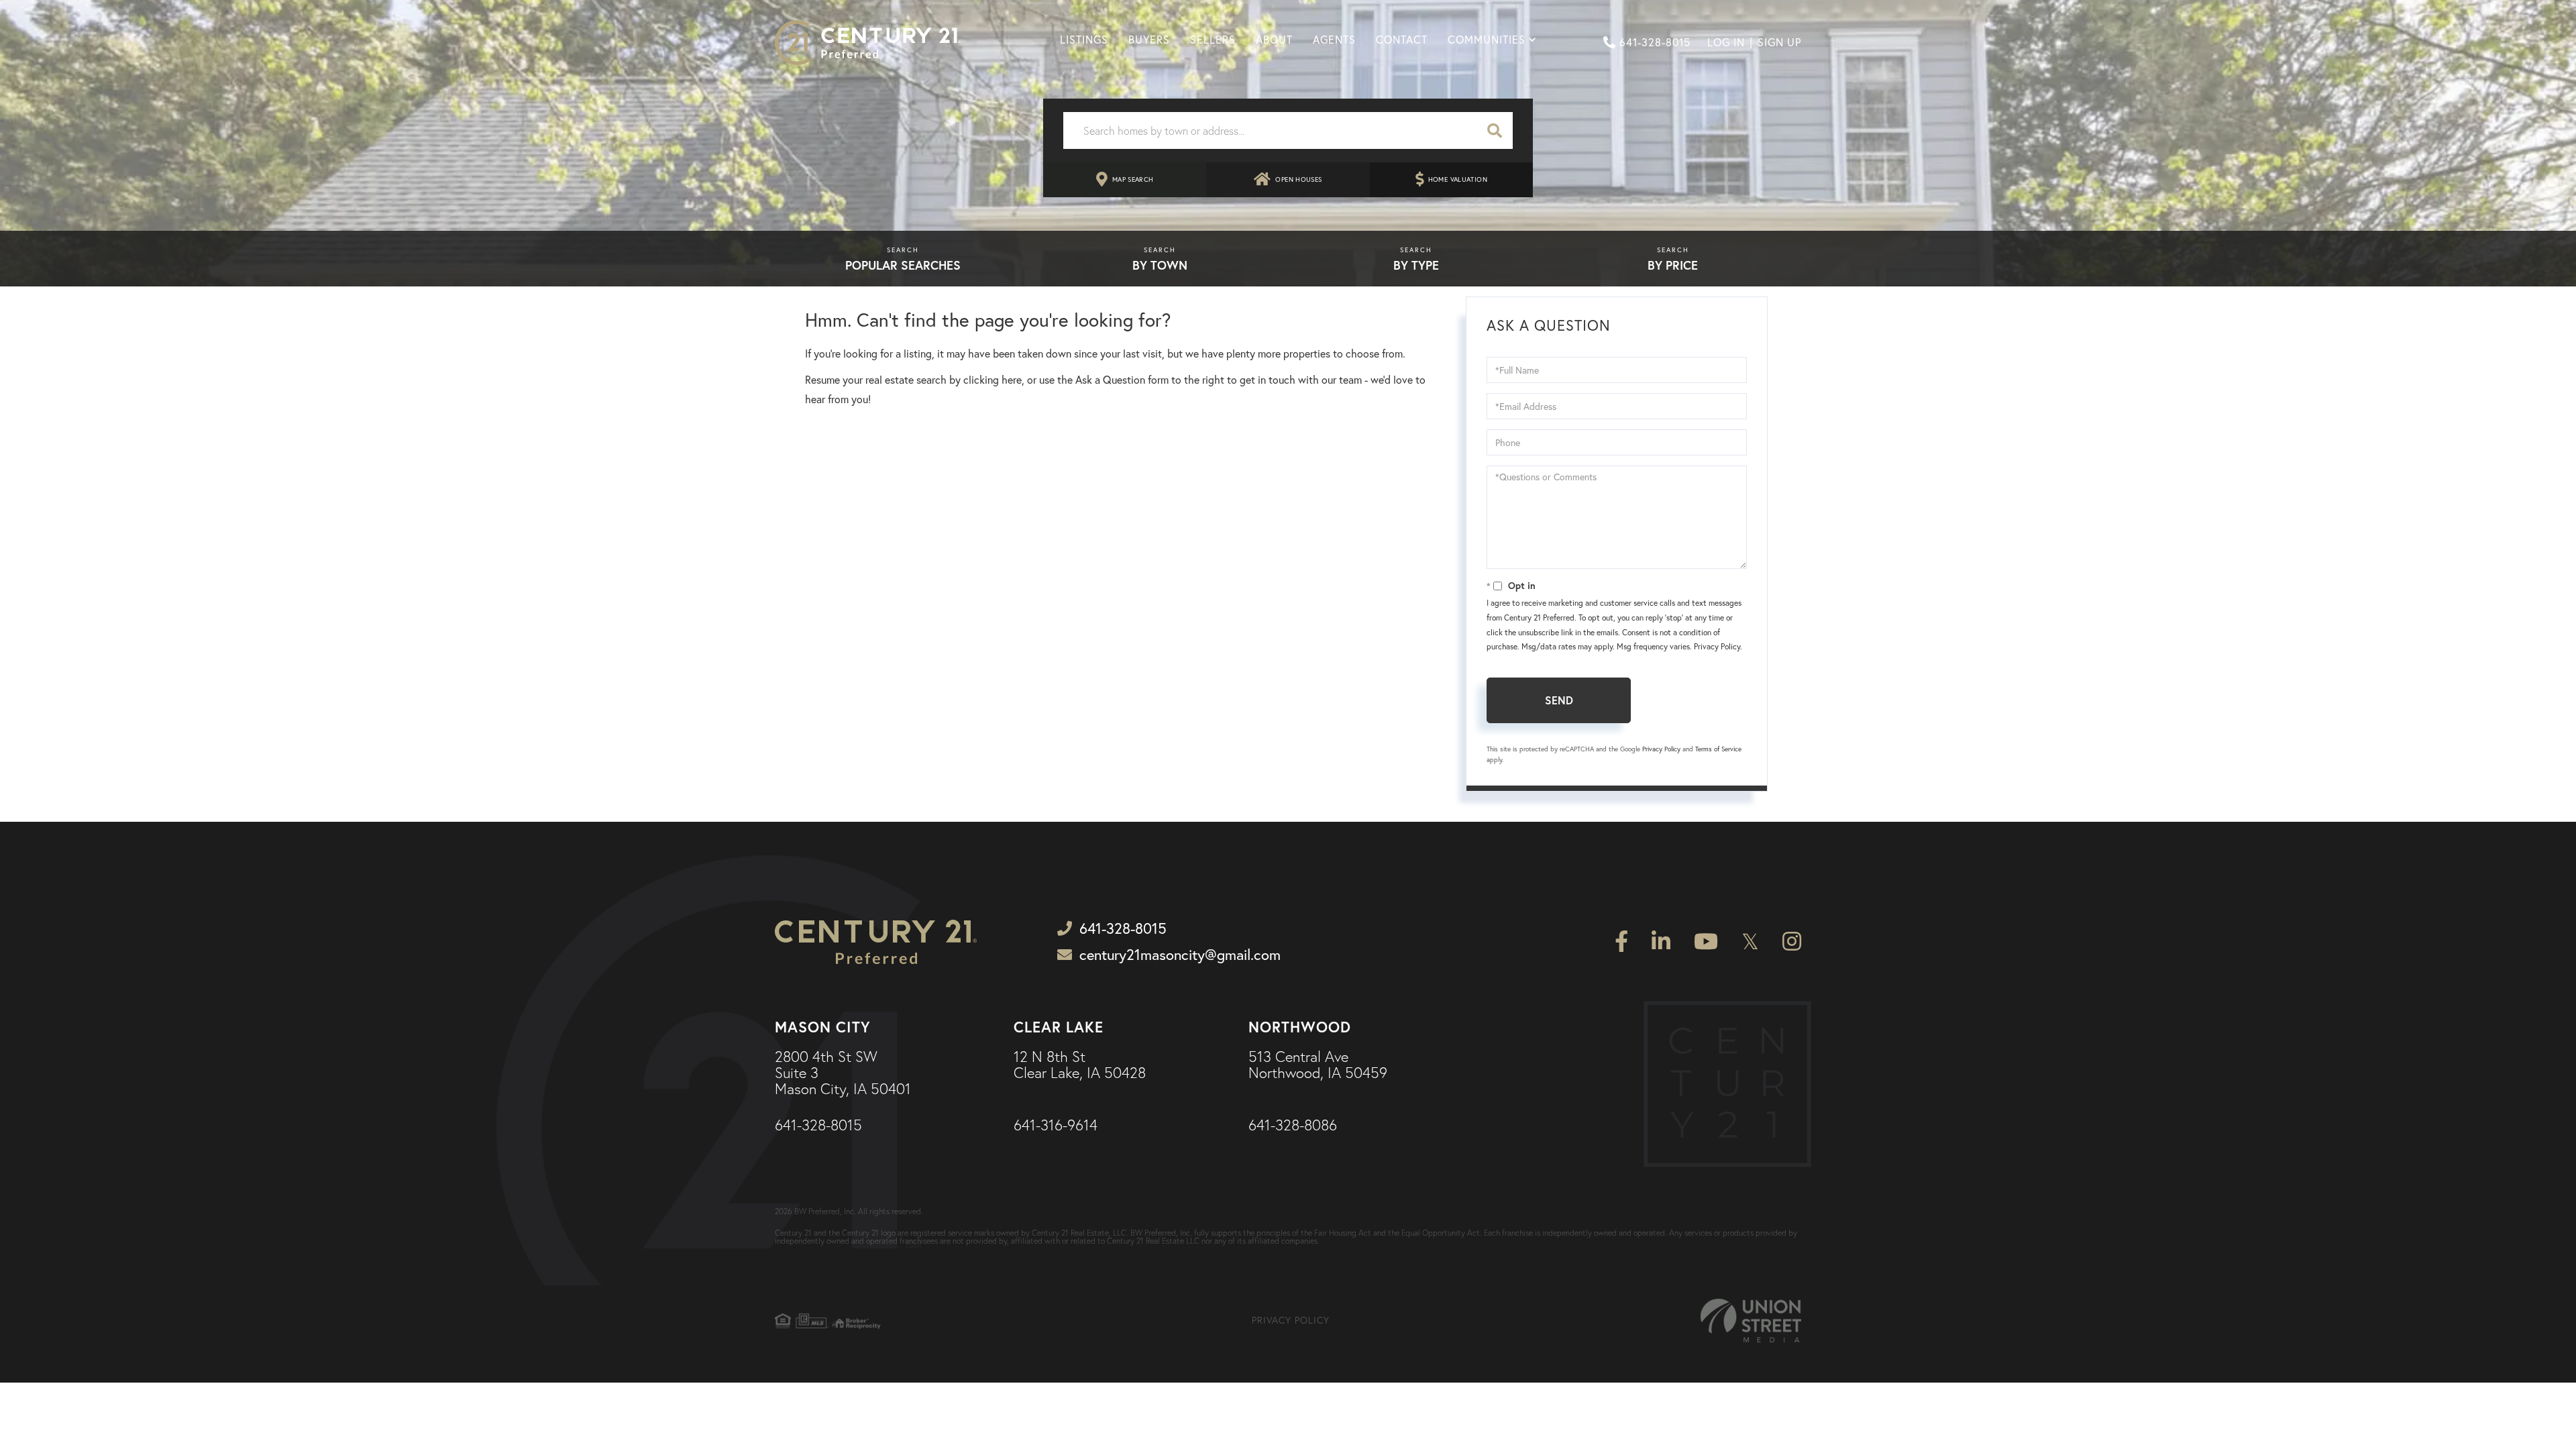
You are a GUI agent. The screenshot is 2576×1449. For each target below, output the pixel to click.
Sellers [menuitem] (1213, 40)
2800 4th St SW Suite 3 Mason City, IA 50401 (843, 1074)
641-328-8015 (1655, 42)
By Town (1160, 265)
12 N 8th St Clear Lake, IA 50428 (1080, 1065)
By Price (1673, 265)
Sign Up (1779, 42)
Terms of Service (1718, 749)
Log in (1726, 42)
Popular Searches (903, 265)
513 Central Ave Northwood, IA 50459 (1318, 1065)
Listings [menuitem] (1084, 40)
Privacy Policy (1717, 646)
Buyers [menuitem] (1149, 40)
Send (1559, 700)
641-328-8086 (1293, 1126)
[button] (1495, 130)
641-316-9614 (1056, 1126)
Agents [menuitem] (1334, 40)
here (1012, 380)
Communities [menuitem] (1487, 40)
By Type (1416, 265)
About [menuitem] (1274, 40)
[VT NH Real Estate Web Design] (1751, 1321)
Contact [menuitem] (1402, 40)
